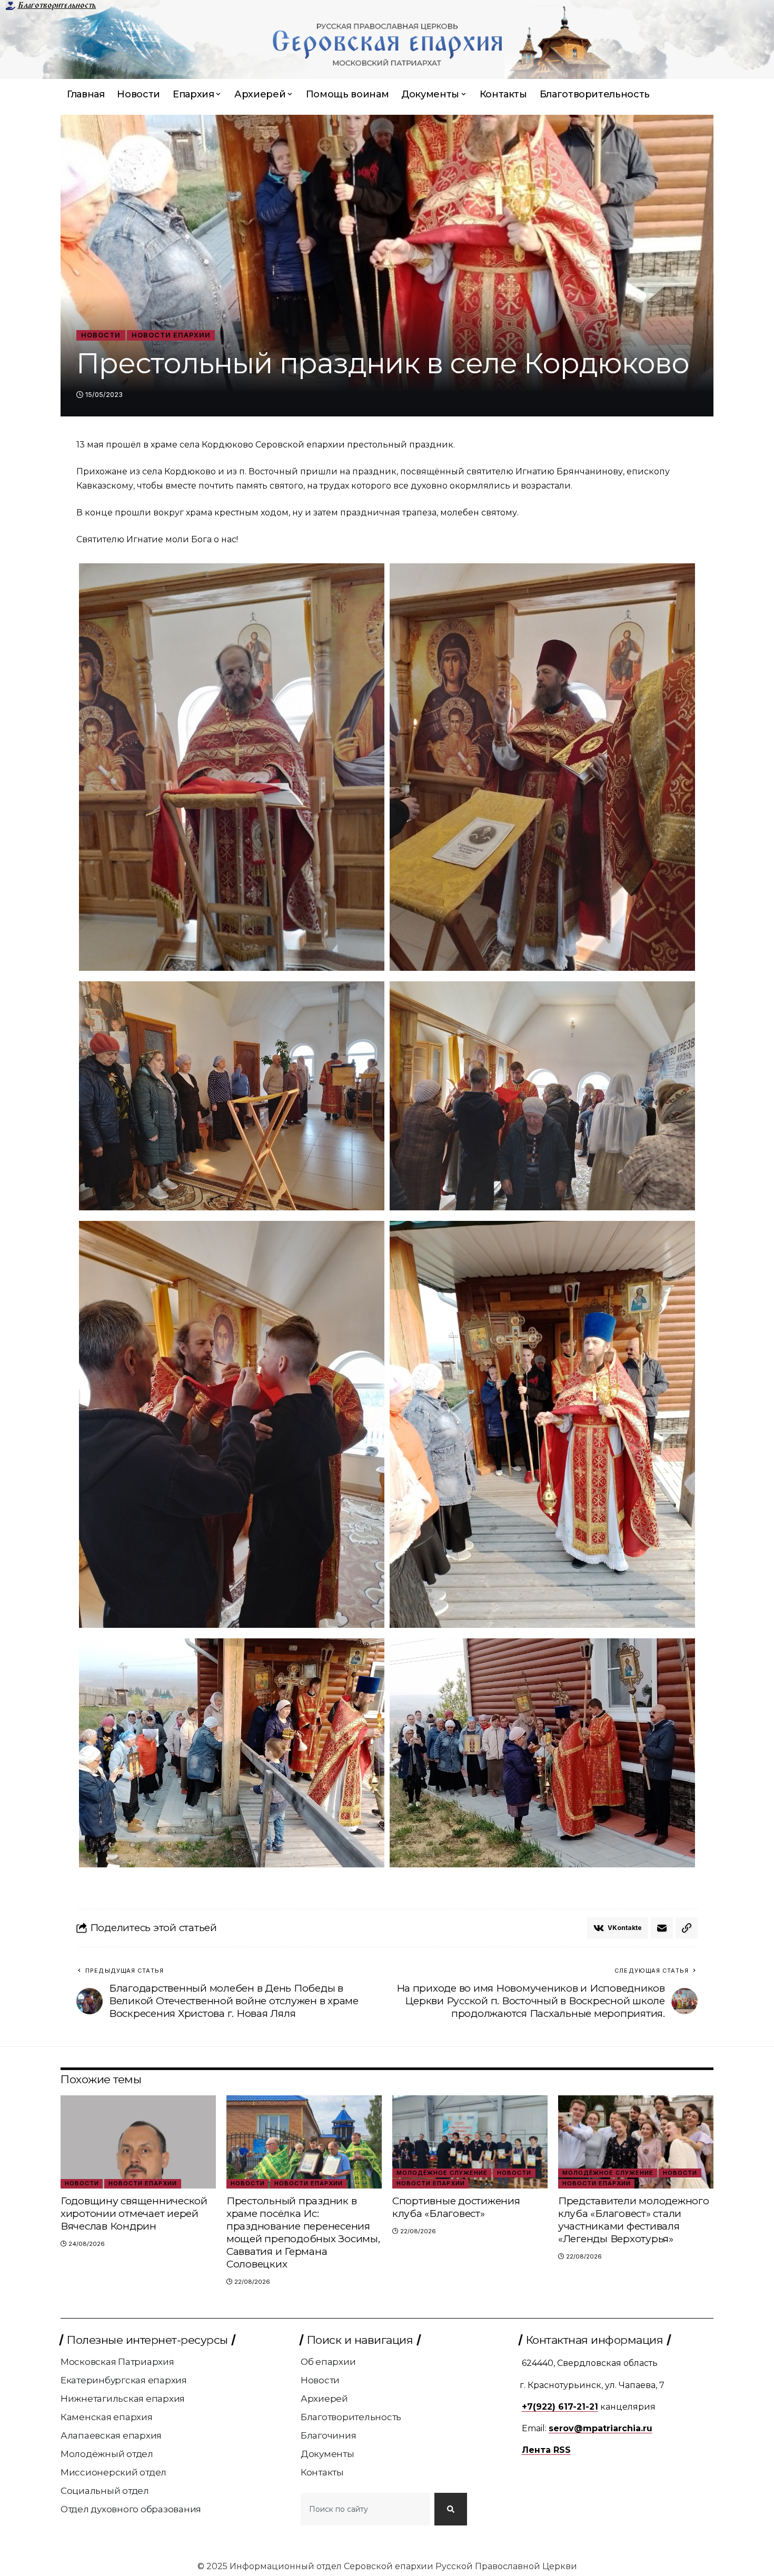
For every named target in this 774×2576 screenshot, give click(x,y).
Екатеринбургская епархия (124, 2380)
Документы (328, 2454)
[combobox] (365, 2509)
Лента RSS (546, 2450)
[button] (687, 1928)
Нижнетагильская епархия (123, 2399)
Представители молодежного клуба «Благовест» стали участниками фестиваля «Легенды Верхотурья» (634, 2220)
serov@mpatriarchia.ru (601, 2428)
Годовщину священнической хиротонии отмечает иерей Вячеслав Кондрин (134, 2214)
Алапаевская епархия (111, 2435)
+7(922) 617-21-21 (560, 2407)
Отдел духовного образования (131, 2509)
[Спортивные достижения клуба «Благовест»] (470, 2142)
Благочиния (329, 2435)
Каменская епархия (107, 2417)
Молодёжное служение (442, 2173)
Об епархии (328, 2362)
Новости (101, 335)
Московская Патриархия (117, 2362)
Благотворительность (57, 5)
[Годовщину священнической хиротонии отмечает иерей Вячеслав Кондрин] (138, 2142)
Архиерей (324, 2399)
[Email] (662, 1928)
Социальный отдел (105, 2491)
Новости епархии (171, 335)
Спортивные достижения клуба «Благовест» (456, 2207)
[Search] (451, 2509)
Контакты (322, 2472)
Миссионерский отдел (113, 2472)
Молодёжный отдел (107, 2454)
